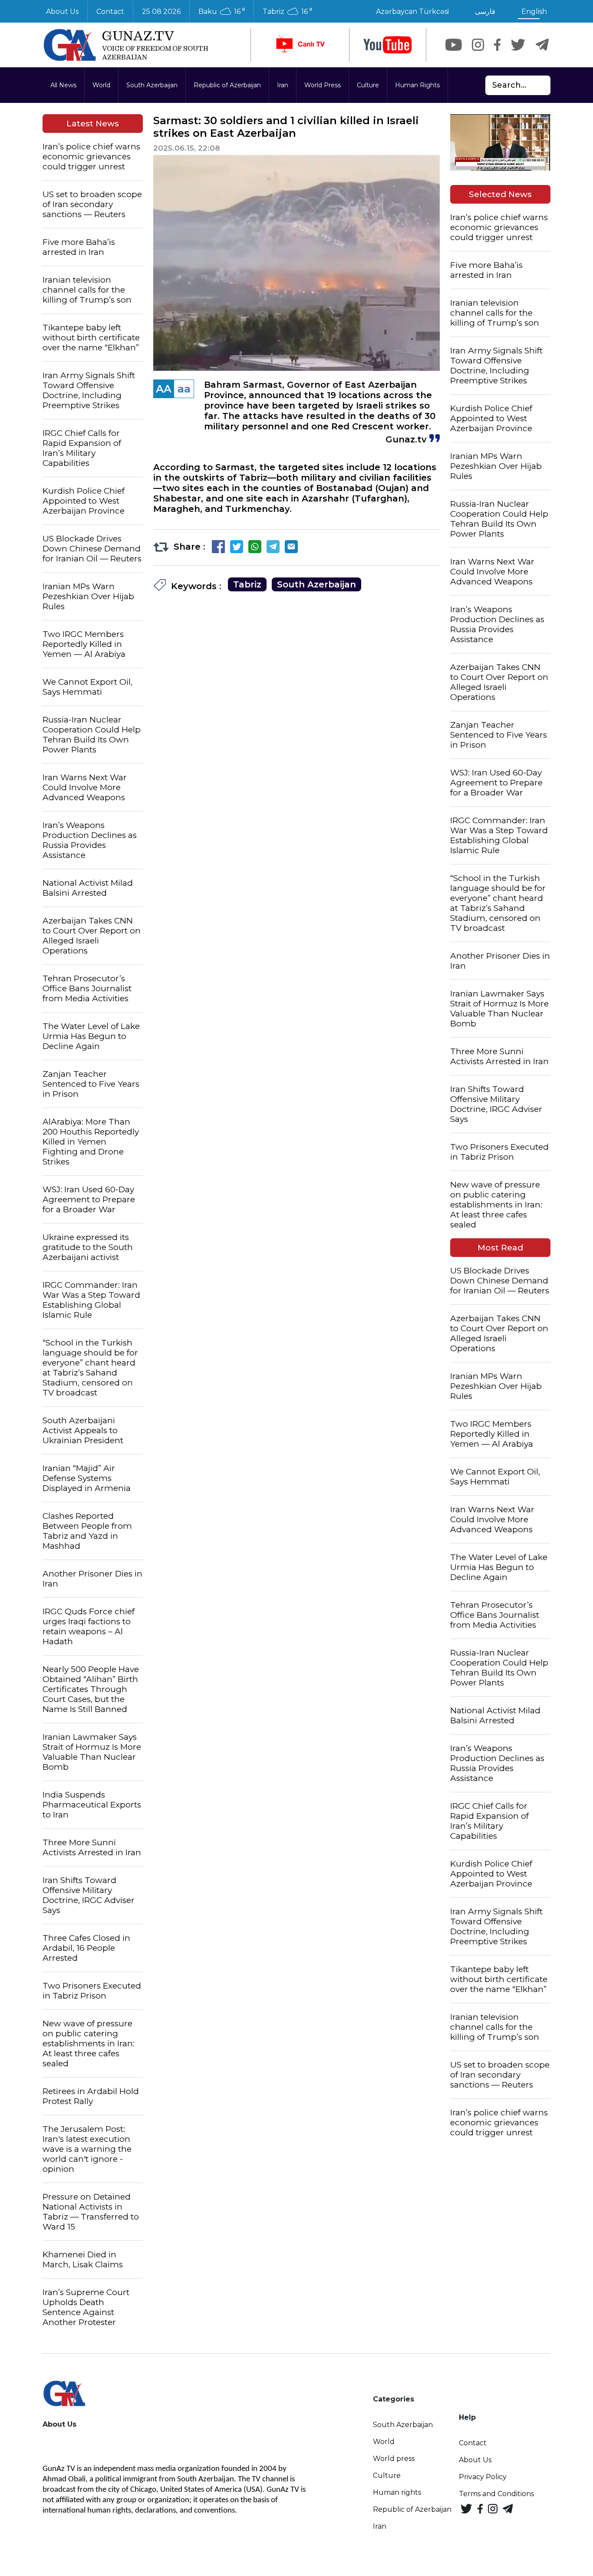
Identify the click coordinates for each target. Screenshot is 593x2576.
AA (164, 389)
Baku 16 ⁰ (222, 12)
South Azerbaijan (152, 85)
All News (63, 85)
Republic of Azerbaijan (227, 85)
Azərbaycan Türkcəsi (412, 12)
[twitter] (518, 45)
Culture (368, 85)
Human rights (397, 2492)
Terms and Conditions (496, 2494)
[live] (300, 45)
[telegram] (542, 45)
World (101, 85)
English (534, 12)
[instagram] (478, 45)
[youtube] (388, 45)
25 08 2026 (161, 12)
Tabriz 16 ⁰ (287, 12)
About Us (62, 12)
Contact (110, 12)
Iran (283, 85)
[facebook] (497, 45)
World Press (323, 85)
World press (394, 2459)
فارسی (485, 12)
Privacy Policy (483, 2477)
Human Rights (417, 85)
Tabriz (247, 584)
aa (184, 389)
